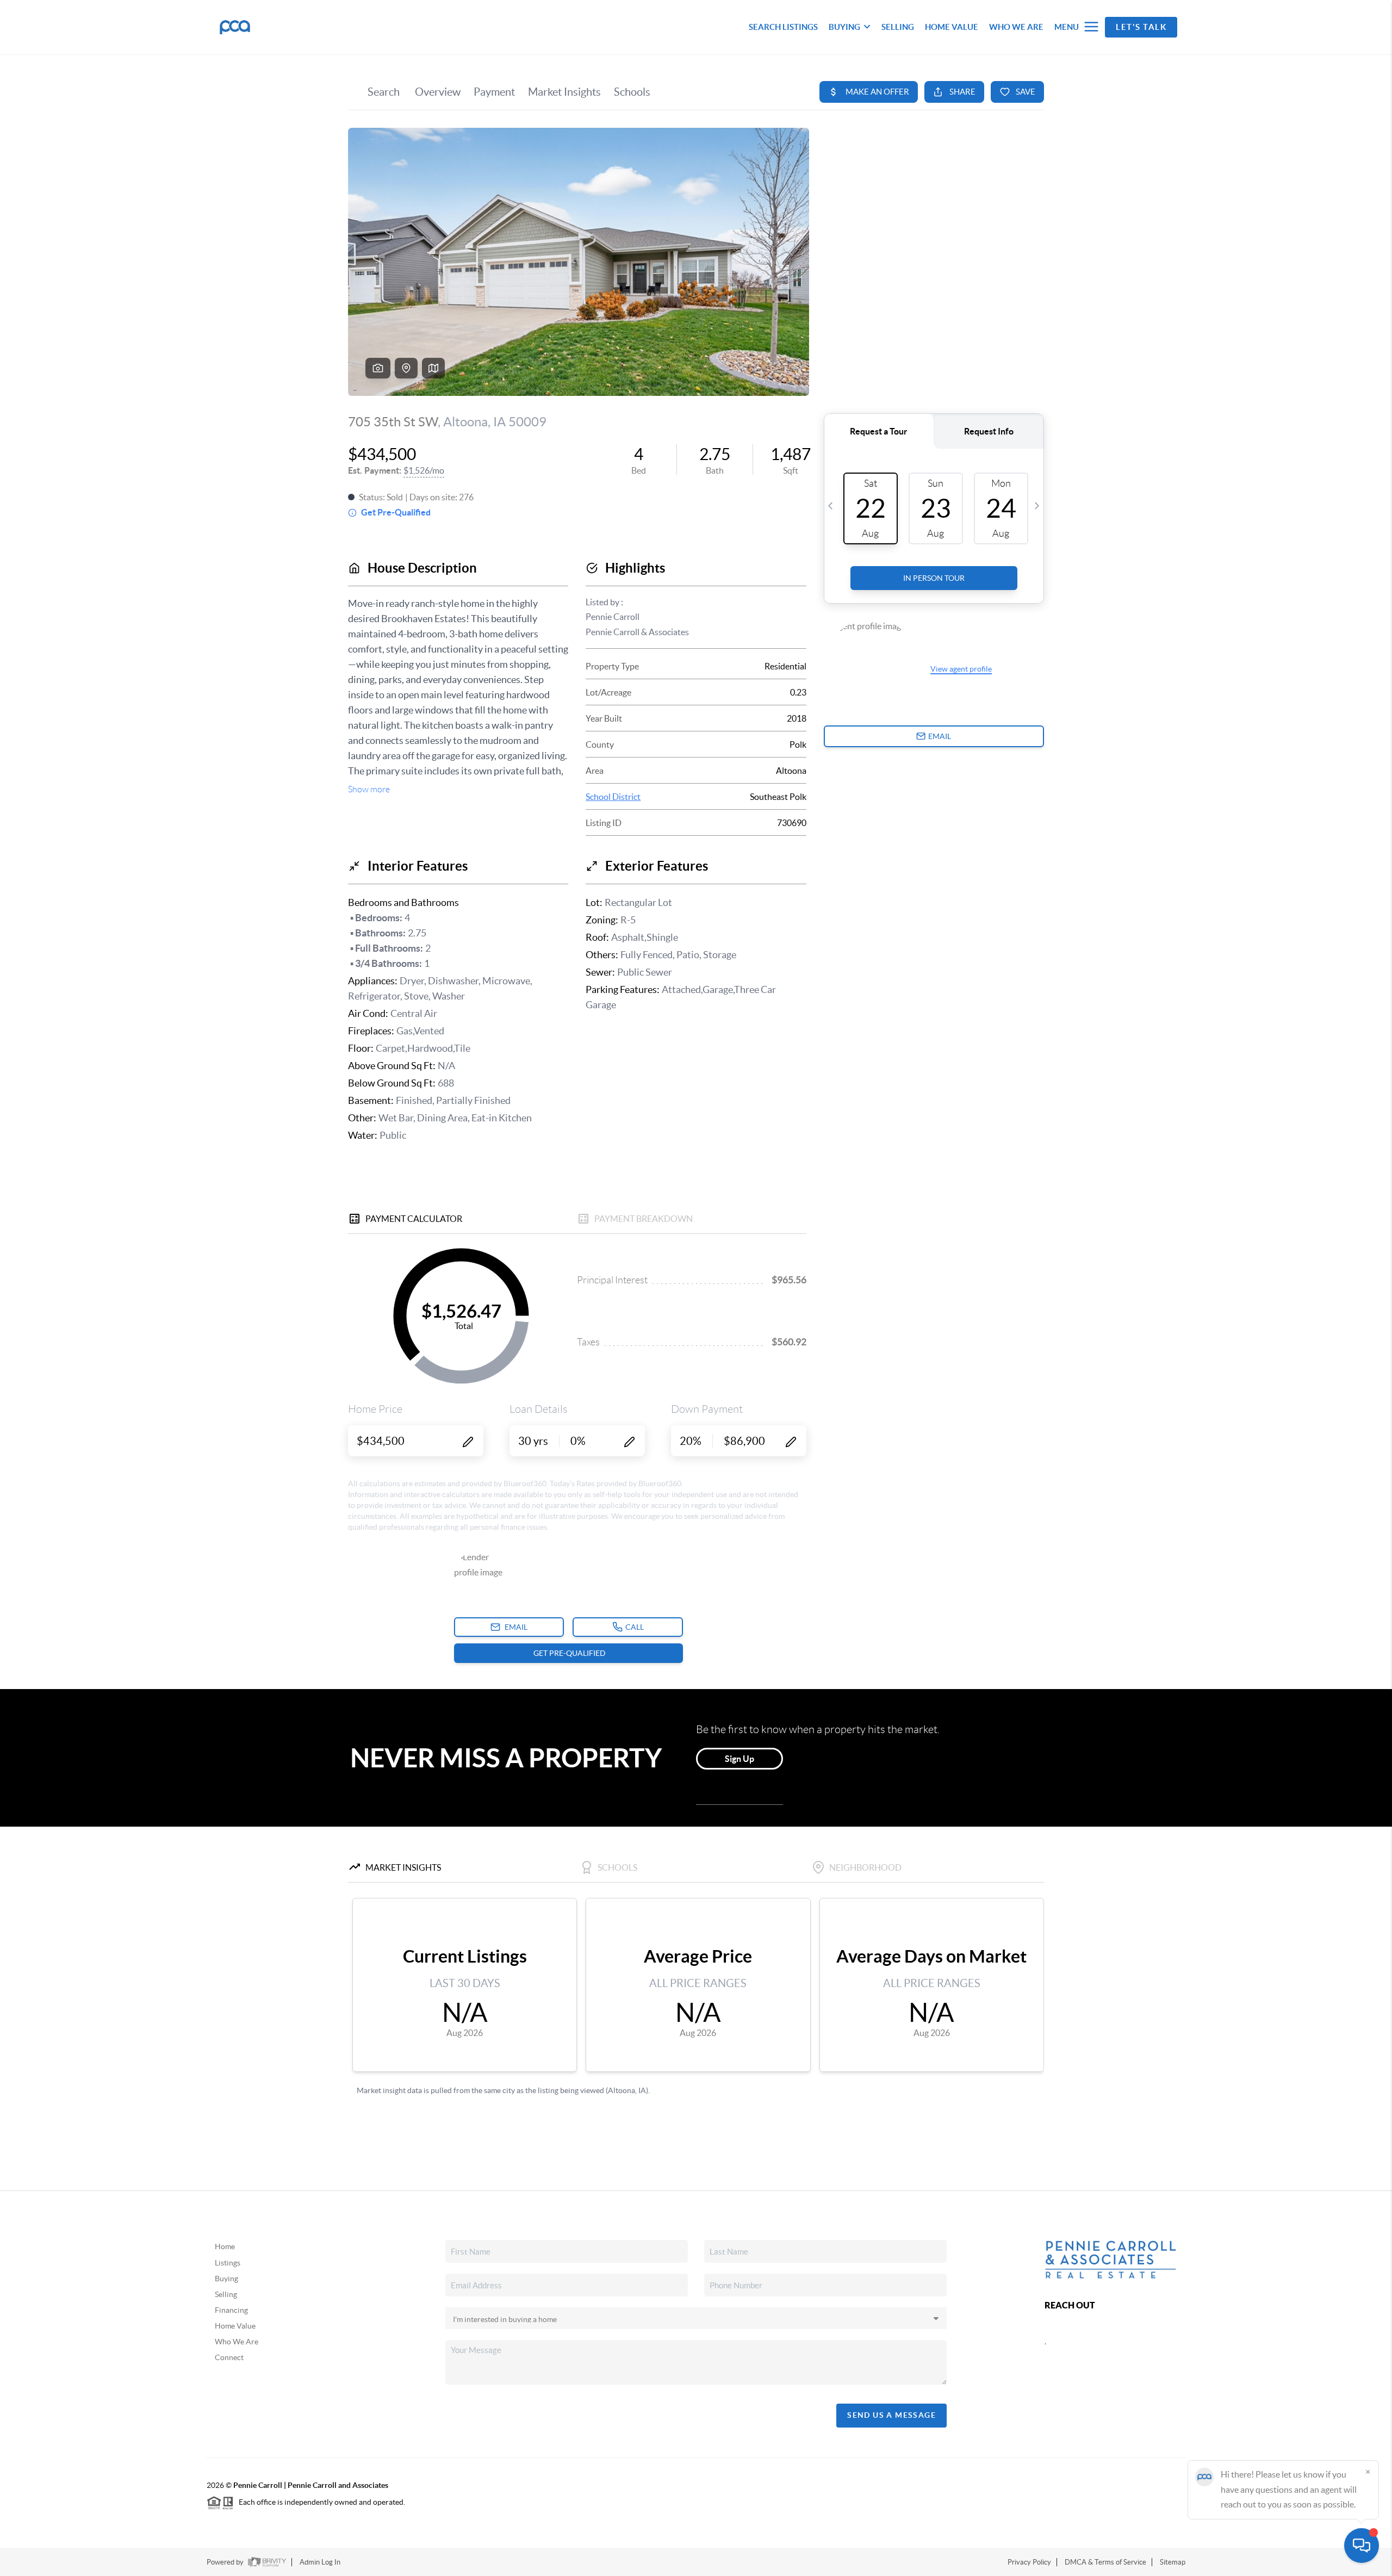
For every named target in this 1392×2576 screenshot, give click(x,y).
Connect (229, 2357)
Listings (228, 2263)
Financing (231, 2310)
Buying (226, 2279)
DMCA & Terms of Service (1105, 2562)
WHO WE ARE (1016, 27)
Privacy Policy (1029, 2562)
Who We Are (237, 2342)
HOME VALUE (952, 27)
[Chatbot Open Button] (1362, 2546)
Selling (226, 2294)
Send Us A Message (891, 2415)
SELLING (898, 27)
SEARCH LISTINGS (783, 27)
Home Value (235, 2326)
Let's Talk (1141, 27)
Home (225, 2246)
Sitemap (1173, 2562)
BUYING (844, 27)
